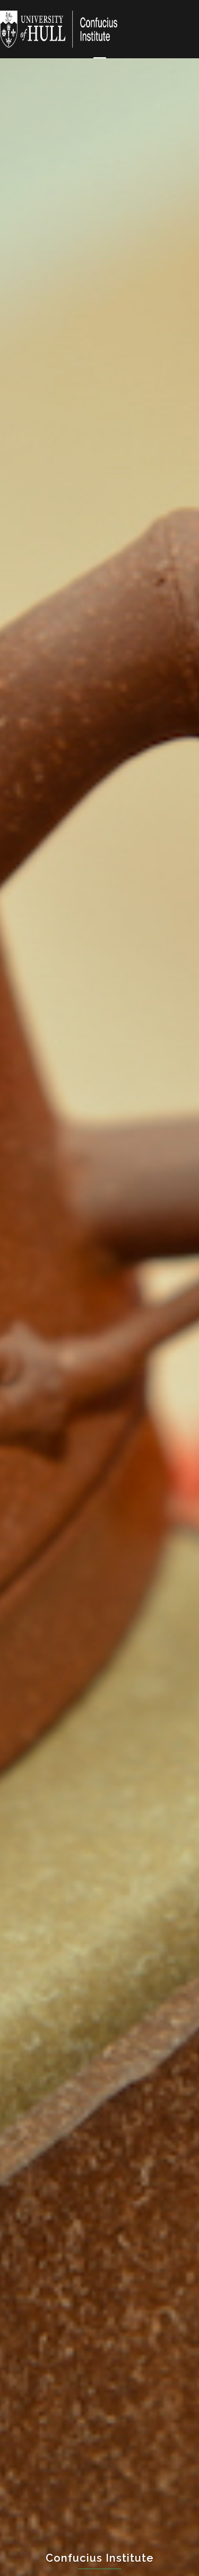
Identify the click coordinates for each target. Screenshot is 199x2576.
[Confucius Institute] (60, 28)
